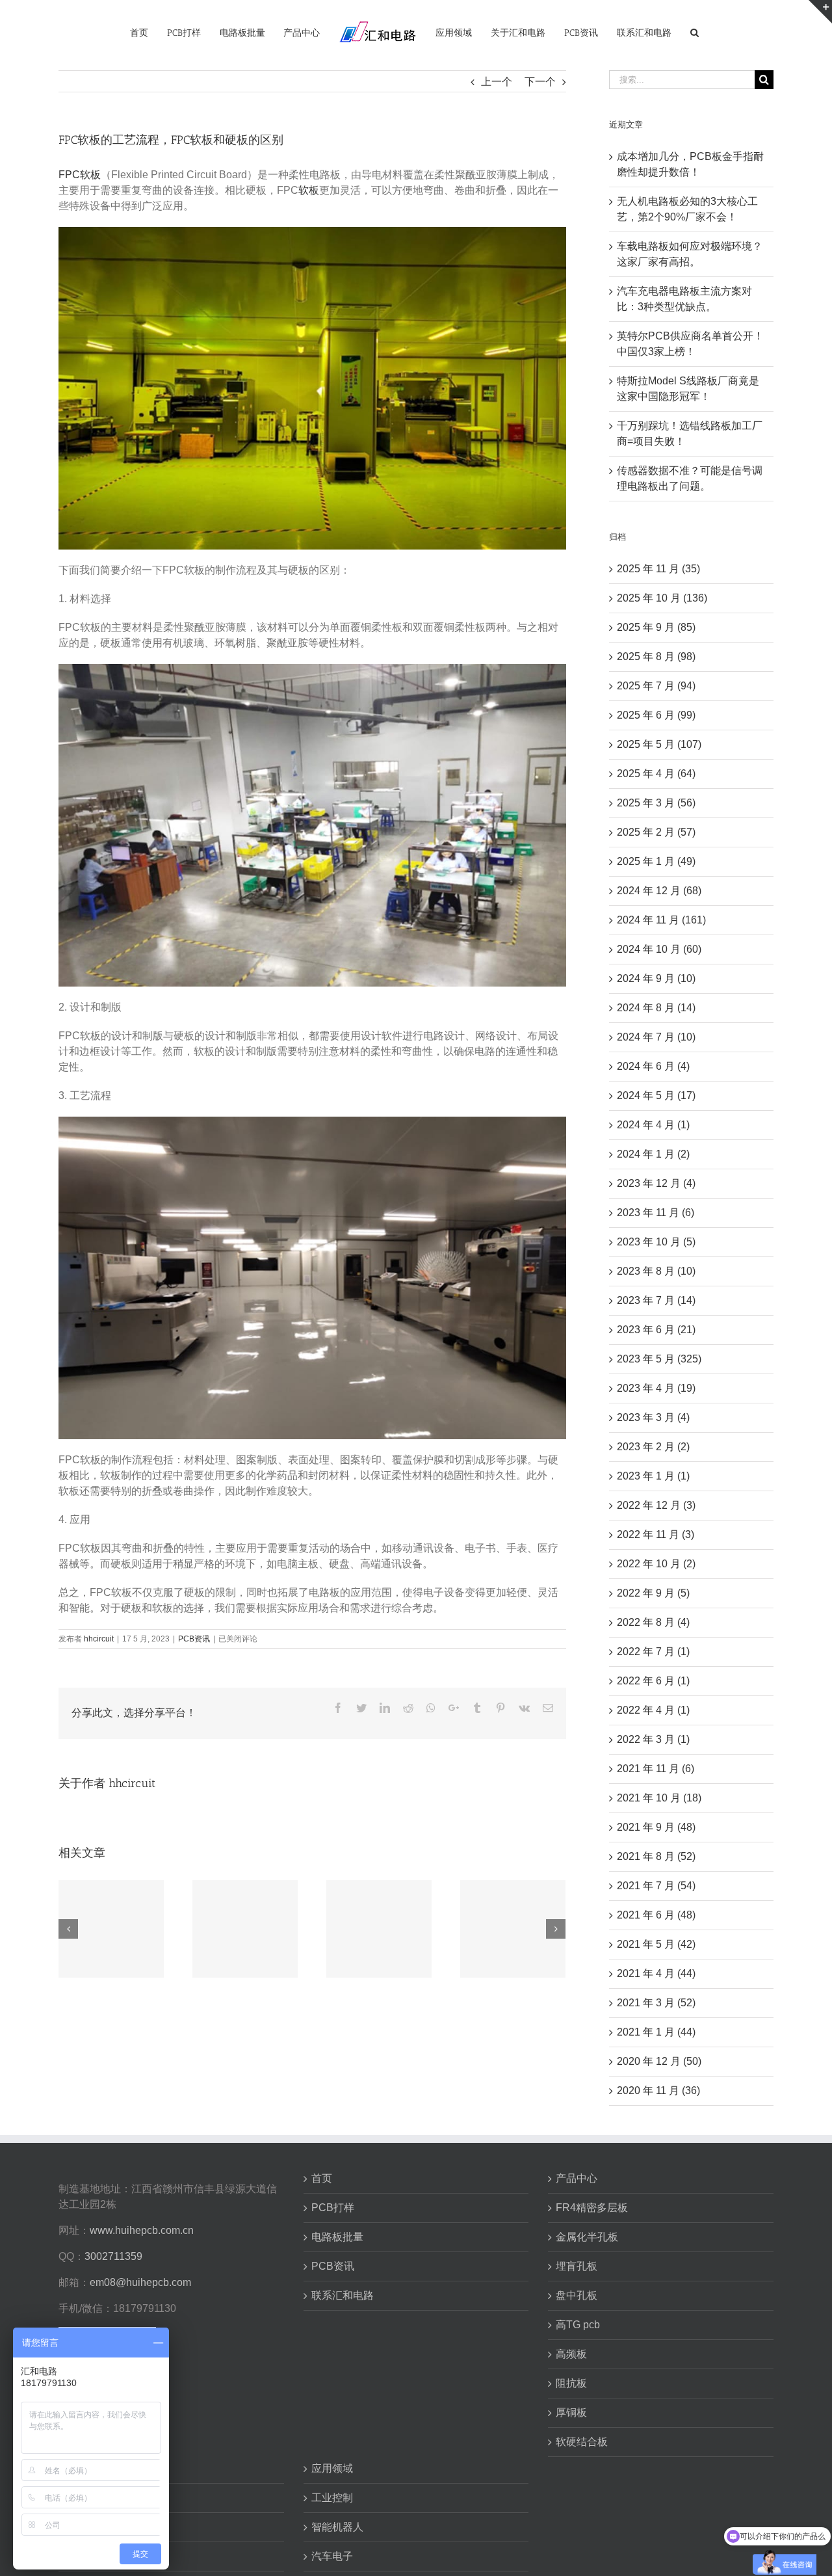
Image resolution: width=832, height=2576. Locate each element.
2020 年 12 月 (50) (659, 2061)
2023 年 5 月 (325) (659, 1359)
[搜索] (677, 32)
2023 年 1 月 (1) (653, 1476)
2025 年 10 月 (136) (662, 598)
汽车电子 (332, 2556)
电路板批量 (337, 2237)
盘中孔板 (577, 2295)
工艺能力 (87, 2527)
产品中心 (577, 2178)
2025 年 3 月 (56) (656, 803)
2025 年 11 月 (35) (658, 569)
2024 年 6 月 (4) (653, 1066)
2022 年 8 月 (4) (653, 1622)
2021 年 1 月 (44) (656, 2032)
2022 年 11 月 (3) (656, 1534)
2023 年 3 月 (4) (653, 1417)
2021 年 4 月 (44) (656, 1973)
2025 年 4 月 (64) (656, 774)
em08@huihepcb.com (140, 2282)
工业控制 (332, 2498)
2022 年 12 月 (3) (656, 1505)
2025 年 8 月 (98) (656, 657)
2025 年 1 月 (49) (656, 861)
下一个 (540, 82)
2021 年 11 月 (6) (656, 1769)
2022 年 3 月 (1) (653, 1739)
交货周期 (87, 2556)
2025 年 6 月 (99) (656, 715)
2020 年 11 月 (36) (658, 2091)
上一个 (497, 82)
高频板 (571, 2354)
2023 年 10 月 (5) (656, 1242)
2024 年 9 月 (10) (656, 978)
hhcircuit (99, 1639)
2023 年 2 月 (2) (653, 1447)
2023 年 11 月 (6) (656, 1213)
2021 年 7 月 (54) (656, 1886)
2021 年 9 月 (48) (656, 1827)
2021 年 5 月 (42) (656, 1944)
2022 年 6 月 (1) (653, 1681)
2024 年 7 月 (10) (656, 1037)
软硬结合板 (582, 2442)
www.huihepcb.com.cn (142, 2230)
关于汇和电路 (97, 2468)
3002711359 (113, 2256)
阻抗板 (571, 2383)
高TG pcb (578, 2325)
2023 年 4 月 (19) (656, 1388)
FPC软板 (80, 175)
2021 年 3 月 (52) (656, 2003)
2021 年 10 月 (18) (659, 1798)
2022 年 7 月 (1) (653, 1652)
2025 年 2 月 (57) (656, 832)
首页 (322, 2178)
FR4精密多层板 (592, 2208)
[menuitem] (144, 32)
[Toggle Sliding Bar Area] (820, 12)
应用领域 (332, 2468)
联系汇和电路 (343, 2295)
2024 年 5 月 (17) (656, 1095)
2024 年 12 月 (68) (659, 891)
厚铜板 (571, 2412)
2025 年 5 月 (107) (659, 744)
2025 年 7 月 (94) (656, 686)
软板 (309, 190)
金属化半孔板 (587, 2237)
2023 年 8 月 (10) (656, 1271)
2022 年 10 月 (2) (656, 1564)
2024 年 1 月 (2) (653, 1154)
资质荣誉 (87, 2498)
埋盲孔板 (577, 2266)
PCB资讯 (194, 1639)
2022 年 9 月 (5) (653, 1593)
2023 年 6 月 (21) (656, 1330)
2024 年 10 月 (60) (659, 949)
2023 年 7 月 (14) (656, 1300)
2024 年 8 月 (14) (656, 1008)
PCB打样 (333, 2208)
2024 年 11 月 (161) (661, 920)
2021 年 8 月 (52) (656, 1856)
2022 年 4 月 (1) (653, 1710)
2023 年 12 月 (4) (656, 1183)
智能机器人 (337, 2527)
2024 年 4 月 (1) (653, 1125)
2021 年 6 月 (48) (656, 1915)
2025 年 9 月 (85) (656, 627)
